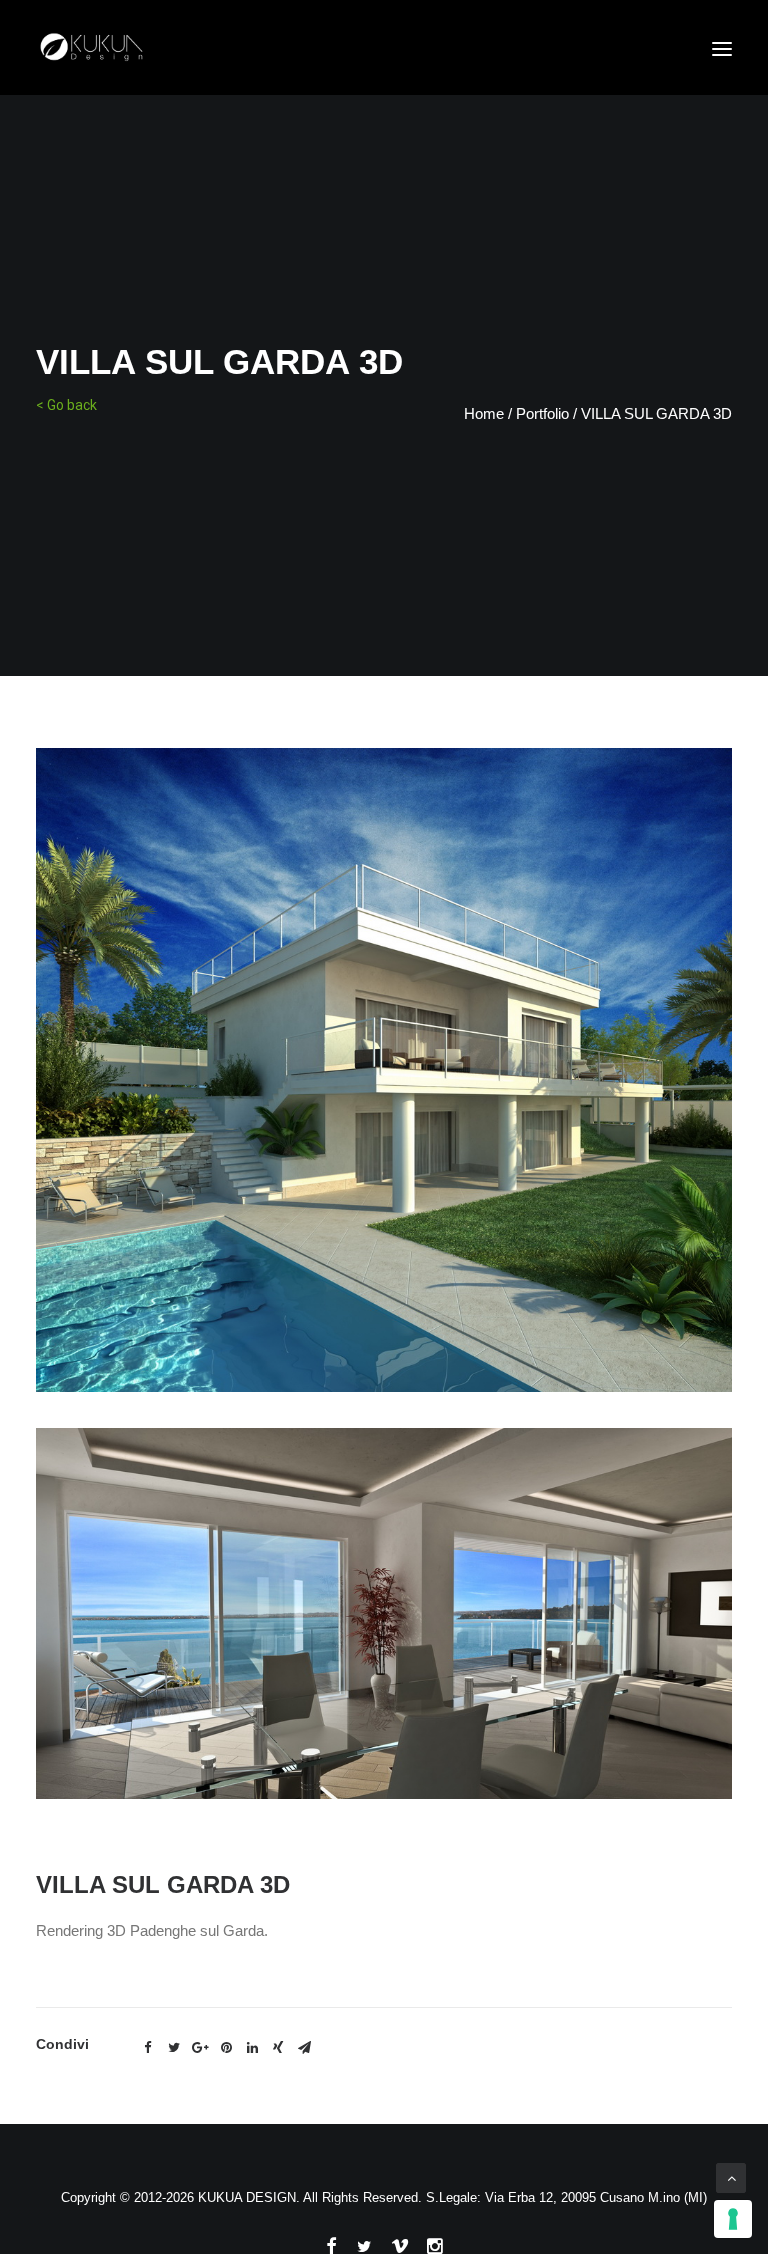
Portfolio (542, 413)
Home (484, 413)
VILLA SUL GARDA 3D (656, 413)
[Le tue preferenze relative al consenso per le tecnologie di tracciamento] (733, 2219)
